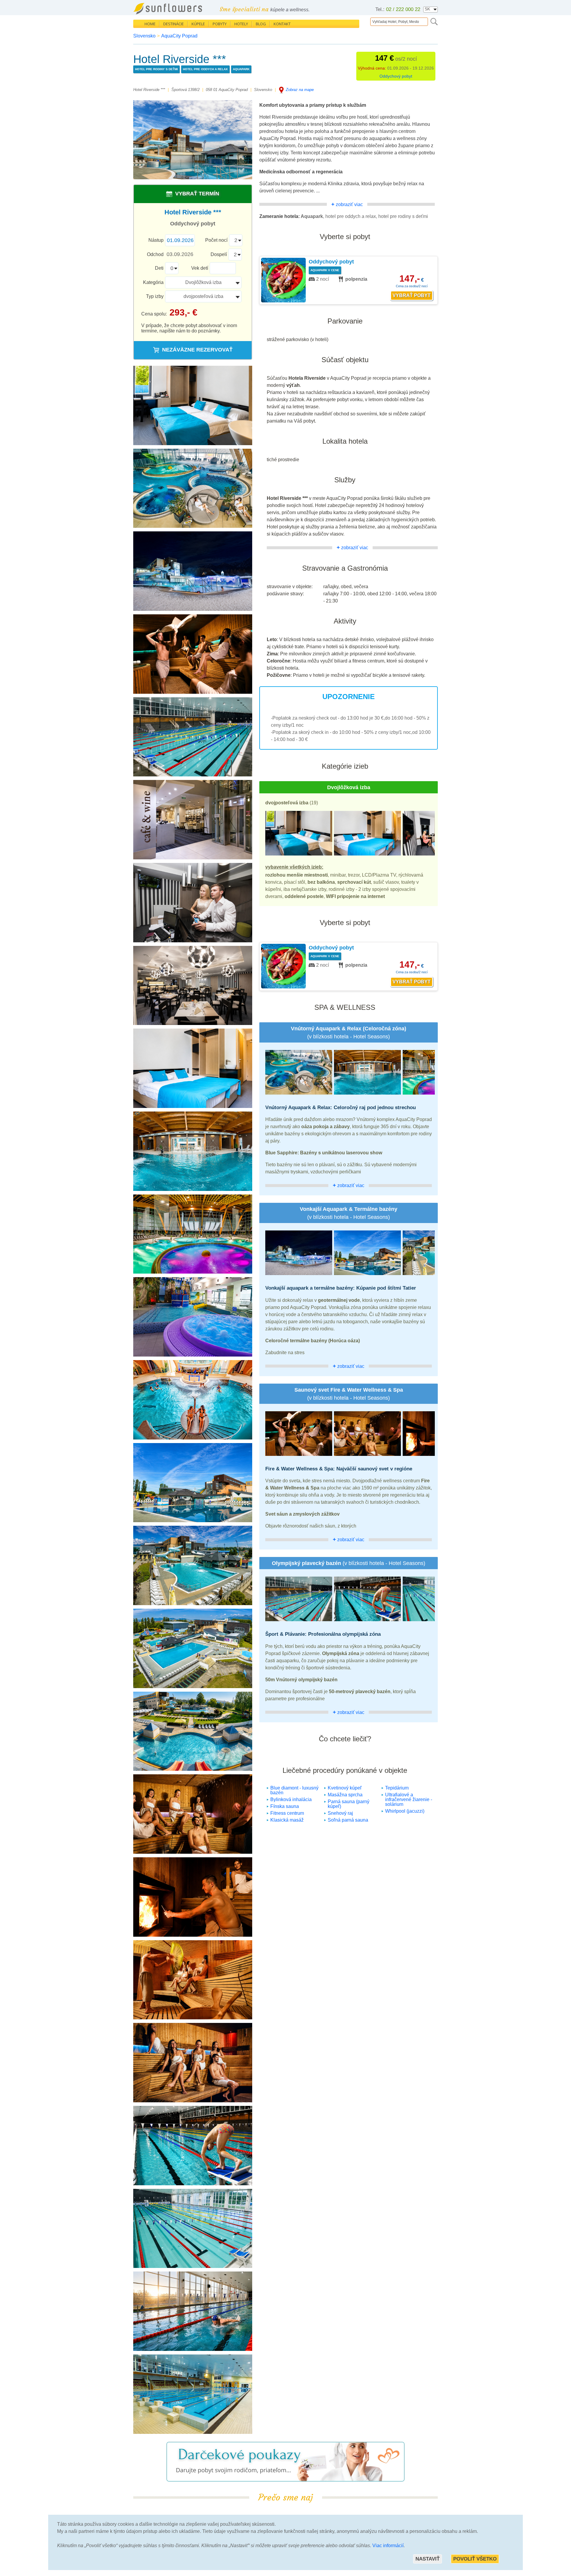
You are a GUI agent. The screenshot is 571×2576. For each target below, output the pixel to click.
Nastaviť (428, 2559)
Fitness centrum (287, 1813)
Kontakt (282, 24)
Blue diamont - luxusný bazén (294, 1790)
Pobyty (220, 24)
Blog (261, 24)
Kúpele (198, 24)
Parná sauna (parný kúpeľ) (349, 1804)
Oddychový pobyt (396, 76)
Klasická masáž (287, 1820)
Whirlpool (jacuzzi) (405, 1811)
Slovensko (144, 36)
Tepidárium (397, 1788)
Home (150, 24)
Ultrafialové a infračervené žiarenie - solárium (409, 1799)
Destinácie (174, 24)
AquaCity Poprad (179, 36)
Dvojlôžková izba (203, 282)
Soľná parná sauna (348, 1820)
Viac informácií (388, 2546)
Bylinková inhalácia (291, 1799)
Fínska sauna (285, 1806)
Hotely (241, 24)
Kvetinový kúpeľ (345, 1788)
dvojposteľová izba (203, 296)
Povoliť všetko (475, 2559)
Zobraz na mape (300, 90)
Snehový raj (340, 1813)
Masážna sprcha (345, 1795)
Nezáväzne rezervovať (197, 350)
